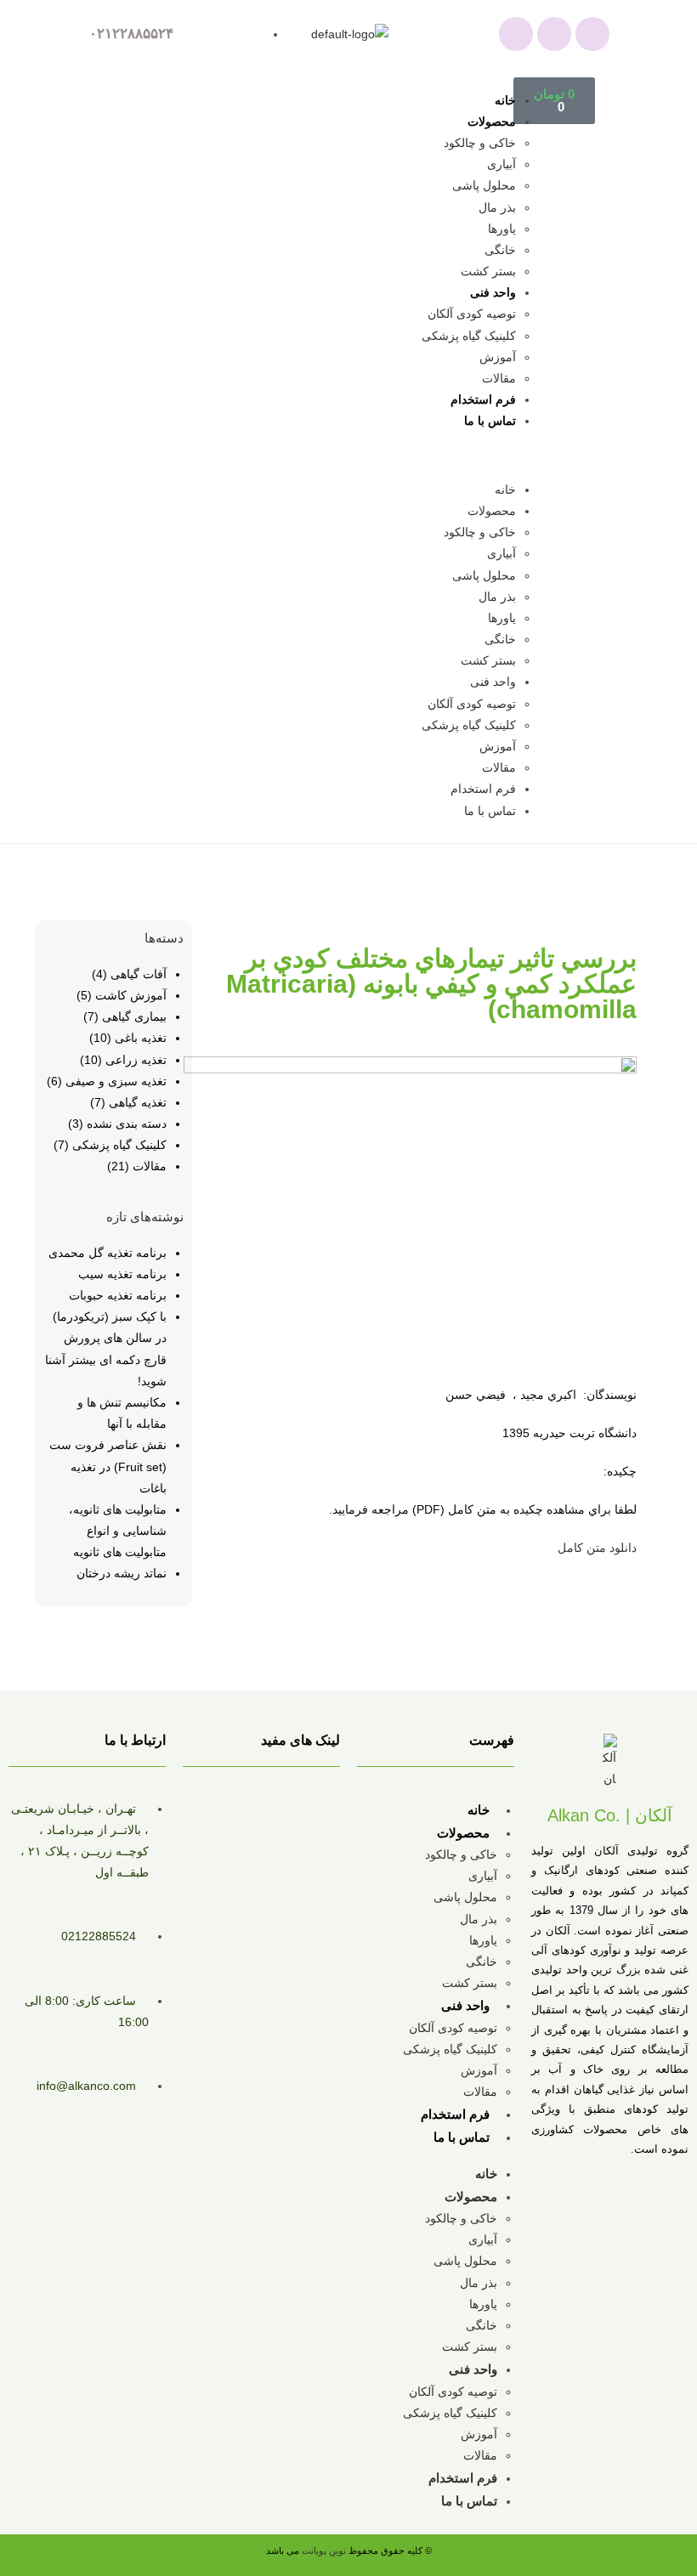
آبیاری (501, 164)
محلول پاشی (484, 185)
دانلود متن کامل (597, 1548)
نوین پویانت (325, 2551)
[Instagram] (554, 34)
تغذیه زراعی (136, 1060)
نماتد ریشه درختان (122, 1573)
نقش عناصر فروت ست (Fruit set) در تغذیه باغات (108, 1466)
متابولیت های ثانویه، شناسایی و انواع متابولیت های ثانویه (118, 1531)
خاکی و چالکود (480, 143)
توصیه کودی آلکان (472, 314)
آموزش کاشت (131, 995)
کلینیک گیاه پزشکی (469, 336)
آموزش (498, 357)
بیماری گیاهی (134, 1016)
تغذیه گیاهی (138, 1102)
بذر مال (497, 207)
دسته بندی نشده (127, 1124)
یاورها (502, 229)
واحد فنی (493, 292)
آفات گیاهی (139, 974)
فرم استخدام (483, 399)
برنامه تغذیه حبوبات (118, 1295)
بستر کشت (488, 271)
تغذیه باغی (141, 1038)
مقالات (499, 378)
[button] (336, 456)
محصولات (492, 122)
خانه (505, 100)
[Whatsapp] (516, 34)
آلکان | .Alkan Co (610, 1815)
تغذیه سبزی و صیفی (116, 1081)
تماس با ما (490, 421)
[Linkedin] (592, 34)
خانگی (500, 250)
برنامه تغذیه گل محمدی (108, 1253)
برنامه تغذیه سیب (122, 1274)
